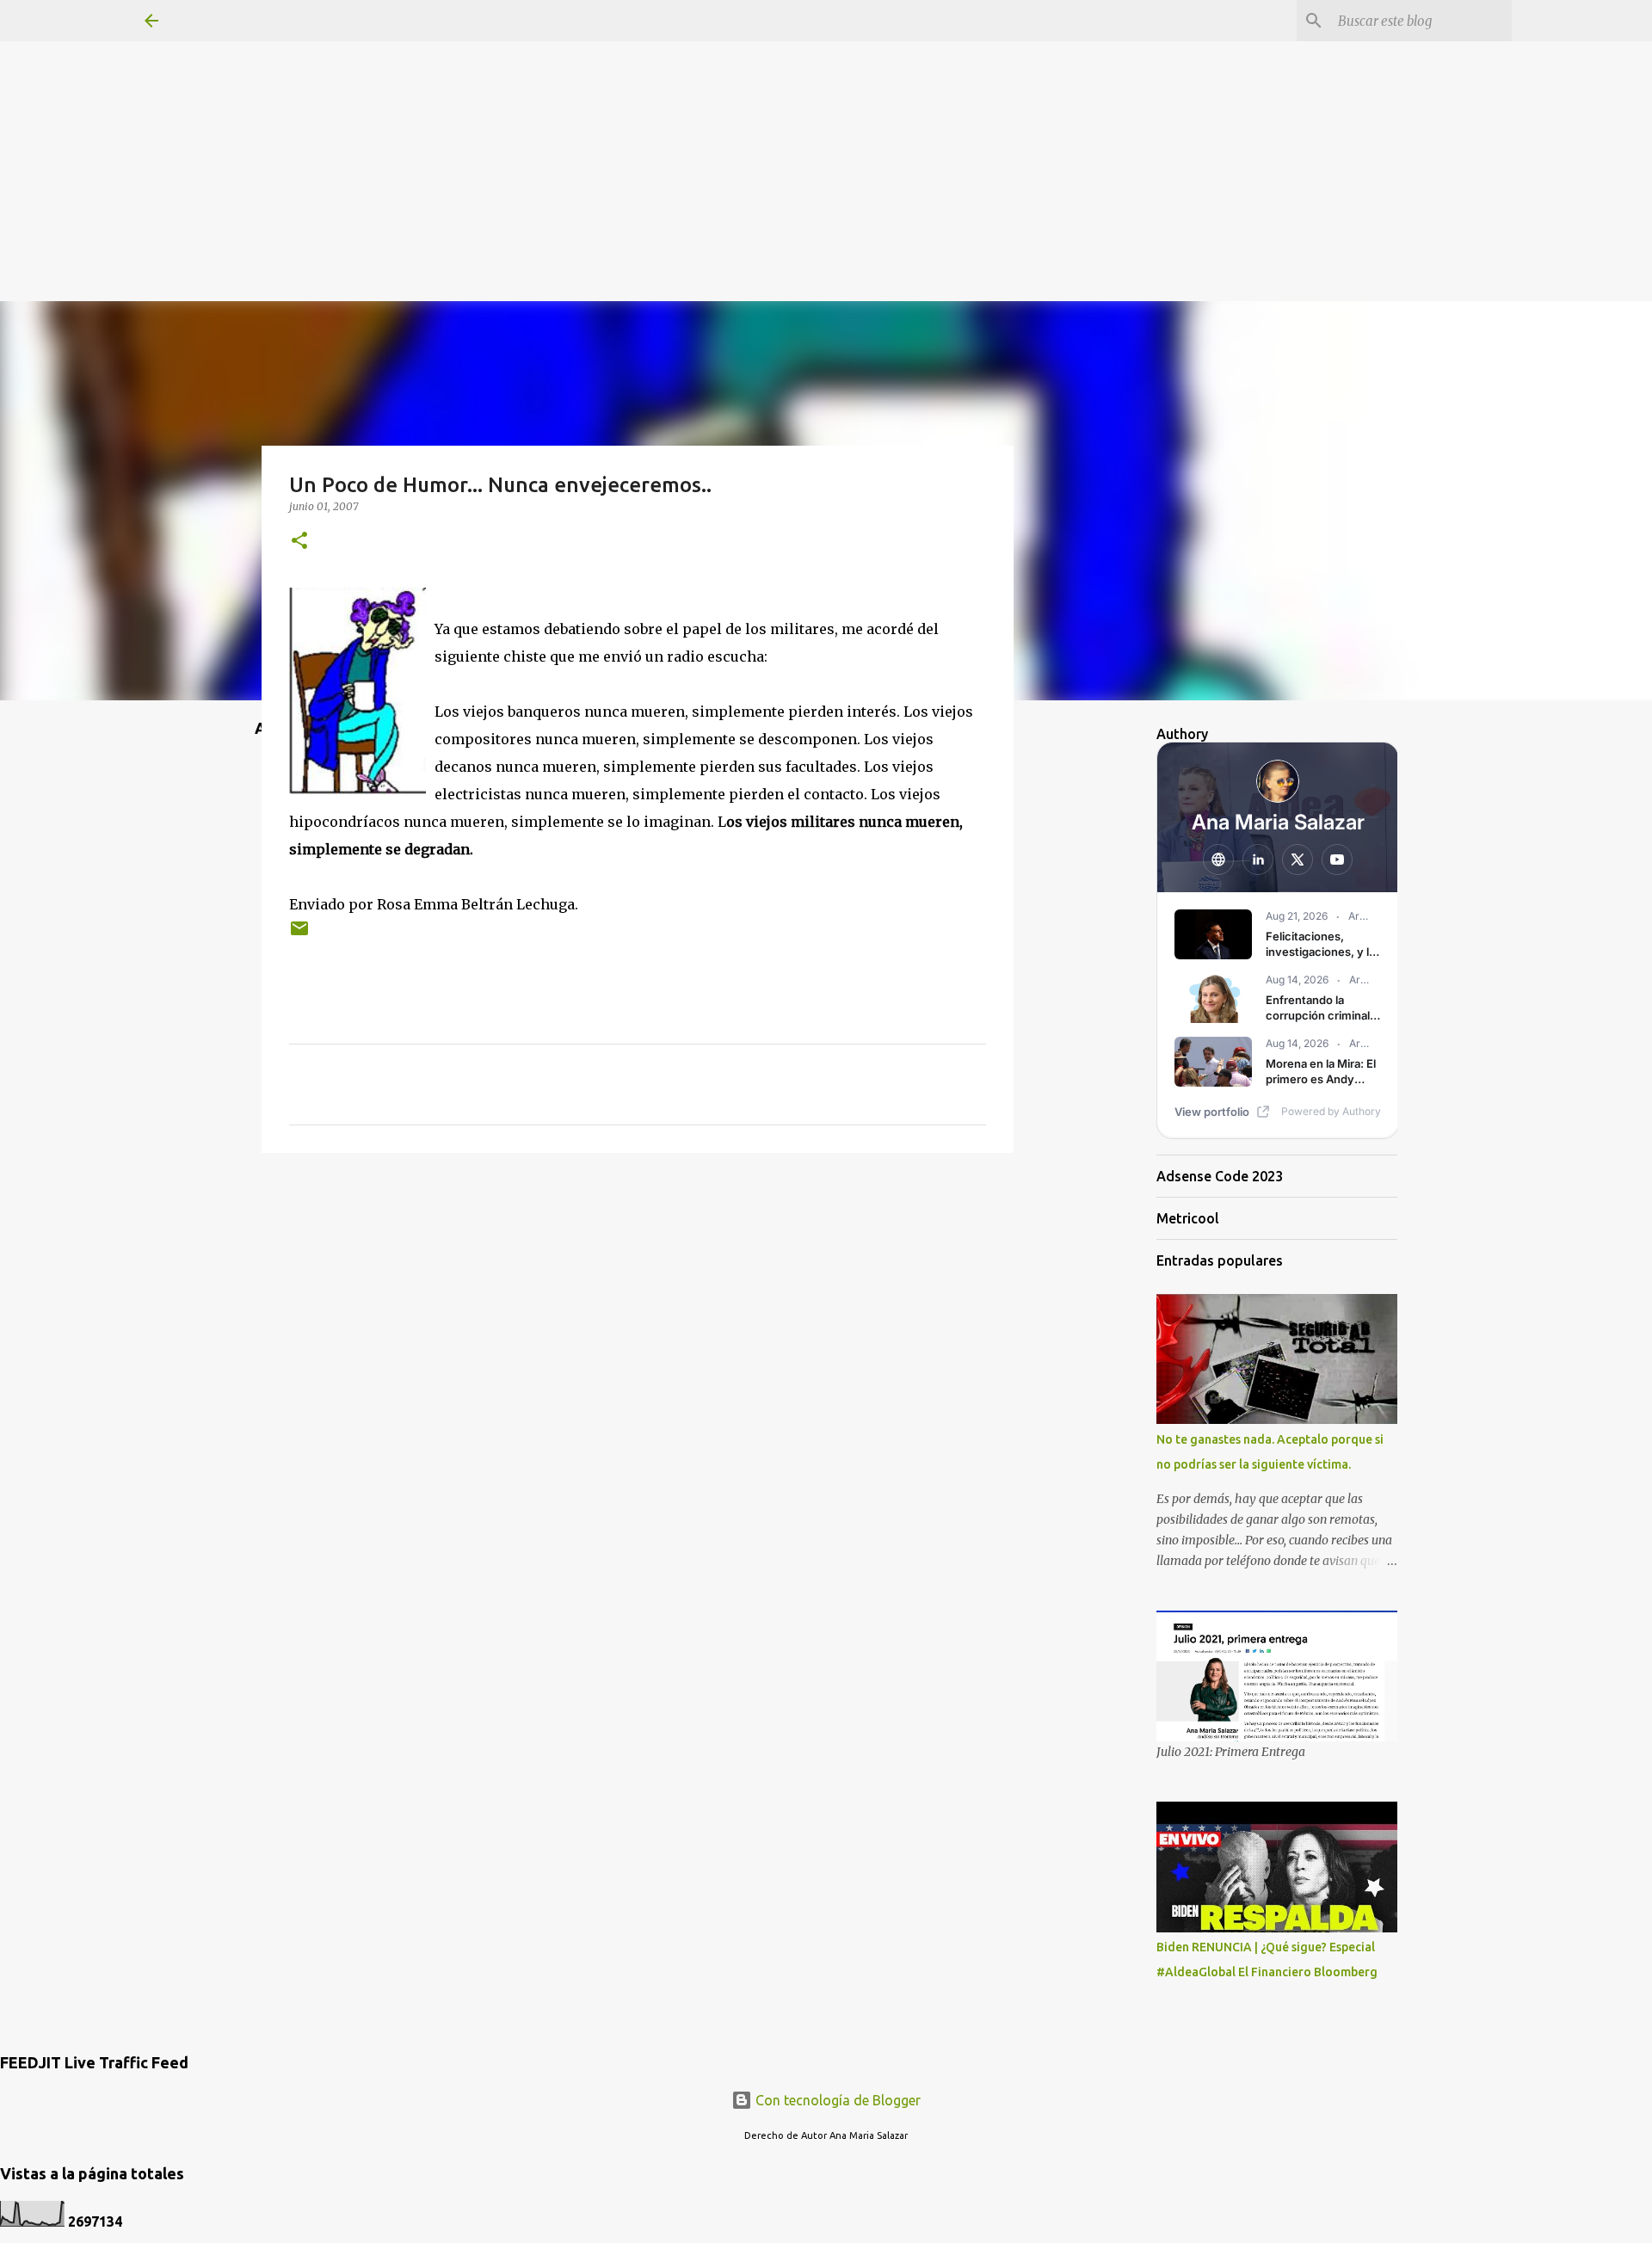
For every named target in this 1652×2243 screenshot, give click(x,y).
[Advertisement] (826, 120)
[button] (299, 542)
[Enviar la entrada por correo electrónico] (299, 935)
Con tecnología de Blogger (836, 2100)
